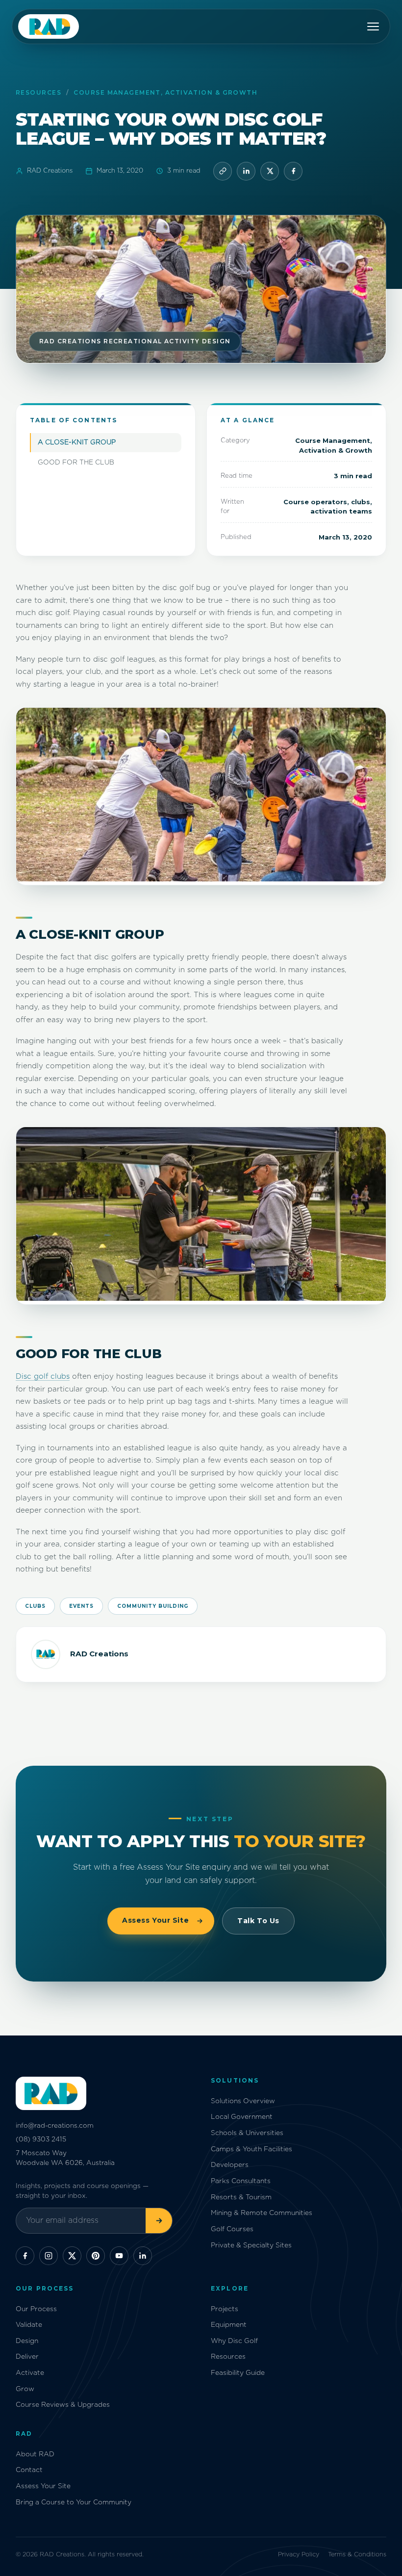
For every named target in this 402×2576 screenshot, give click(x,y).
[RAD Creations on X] (72, 2256)
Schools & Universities (247, 2133)
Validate (29, 2325)
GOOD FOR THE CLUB (76, 463)
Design (27, 2341)
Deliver (27, 2357)
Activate (30, 2373)
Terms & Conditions (357, 2554)
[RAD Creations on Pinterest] (96, 2256)
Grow (25, 2389)
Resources (38, 92)
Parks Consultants (241, 2181)
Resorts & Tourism (241, 2197)
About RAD (35, 2454)
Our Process (36, 2309)
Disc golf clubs (43, 1377)
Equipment (229, 2325)
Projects (225, 2309)
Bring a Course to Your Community (74, 2502)
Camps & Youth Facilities (251, 2149)
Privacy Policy (299, 2554)
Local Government (242, 2117)
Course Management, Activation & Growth (165, 92)
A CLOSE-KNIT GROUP (77, 442)
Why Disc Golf (234, 2341)
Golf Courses (232, 2229)
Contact (29, 2470)
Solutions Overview (243, 2101)
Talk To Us (258, 1921)
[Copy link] (223, 171)
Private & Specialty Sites (251, 2245)
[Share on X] (270, 171)
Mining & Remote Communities (262, 2213)
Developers (230, 2165)
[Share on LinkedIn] (246, 171)
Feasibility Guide (238, 2373)
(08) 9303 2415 (41, 2139)
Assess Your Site (155, 1920)
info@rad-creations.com (55, 2126)
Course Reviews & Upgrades (63, 2405)
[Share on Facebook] (293, 171)
